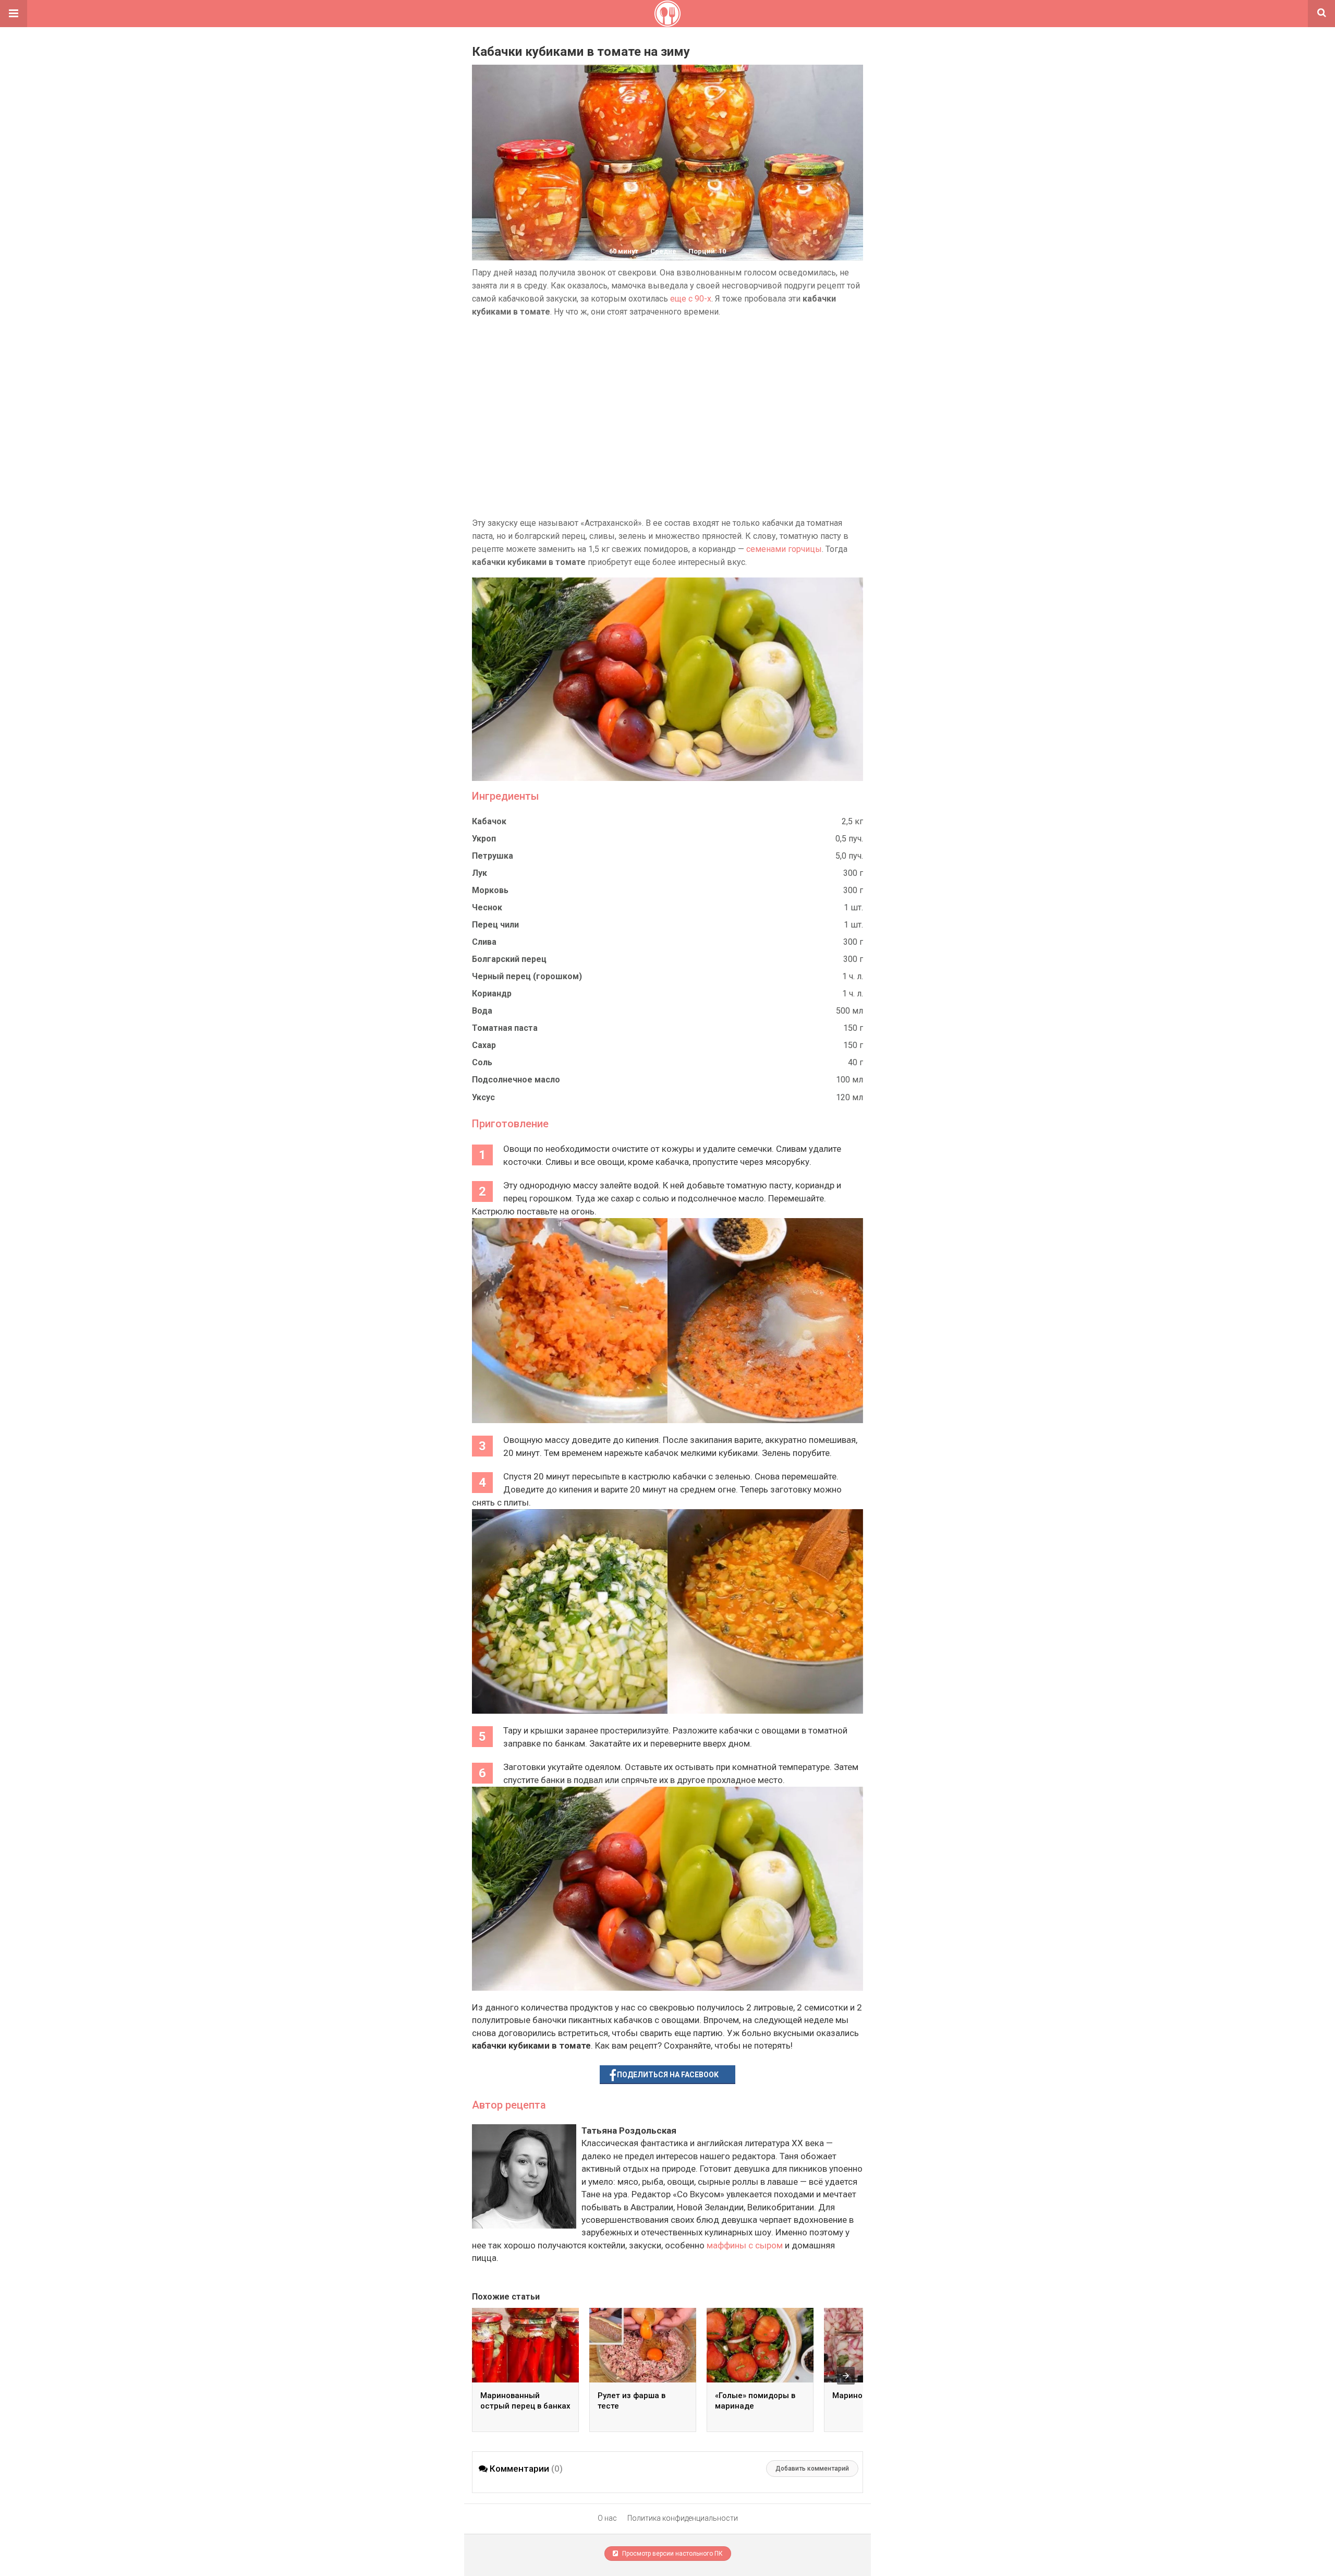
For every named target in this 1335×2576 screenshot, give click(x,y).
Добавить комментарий (812, 2469)
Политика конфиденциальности (683, 2518)
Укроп (484, 839)
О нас (607, 2518)
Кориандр (492, 994)
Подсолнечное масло (516, 1080)
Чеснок (487, 907)
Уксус (483, 1097)
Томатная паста (505, 1028)
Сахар (484, 1045)
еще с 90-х (691, 299)
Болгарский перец (509, 959)
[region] (667, 417)
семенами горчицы (784, 549)
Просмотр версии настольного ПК (672, 2554)
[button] (14, 14)
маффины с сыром (745, 2245)
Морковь (490, 890)
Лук (480, 873)
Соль (482, 1062)
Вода (482, 1011)
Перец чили (495, 925)
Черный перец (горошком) (527, 976)
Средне (663, 251)
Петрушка (493, 856)
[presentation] (846, 2376)
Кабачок (489, 821)
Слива (484, 942)
